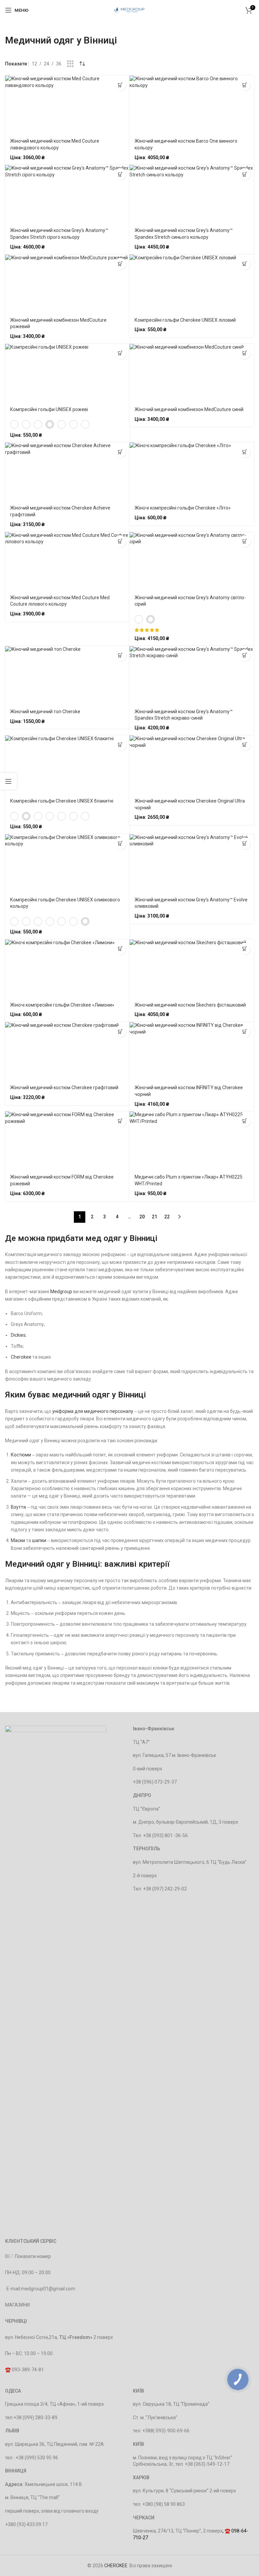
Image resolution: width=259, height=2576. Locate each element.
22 (167, 1217)
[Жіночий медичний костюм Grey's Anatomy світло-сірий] (151, 619)
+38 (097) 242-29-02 (165, 1889)
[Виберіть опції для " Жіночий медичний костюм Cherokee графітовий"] (120, 1031)
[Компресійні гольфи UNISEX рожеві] (50, 424)
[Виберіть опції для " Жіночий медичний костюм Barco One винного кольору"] (245, 85)
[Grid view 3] (70, 64)
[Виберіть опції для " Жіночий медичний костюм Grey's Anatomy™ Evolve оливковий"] (245, 844)
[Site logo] (130, 10)
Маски (18, 1540)
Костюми (21, 1455)
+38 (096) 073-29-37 (155, 1782)
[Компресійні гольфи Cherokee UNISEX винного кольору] (62, 424)
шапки (39, 1540)
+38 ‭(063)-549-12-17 (207, 2464)
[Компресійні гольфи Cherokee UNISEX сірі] (73, 424)
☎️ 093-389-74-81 (24, 2370)
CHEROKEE (116, 2566)
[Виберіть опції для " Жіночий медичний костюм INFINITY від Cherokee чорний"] (245, 1031)
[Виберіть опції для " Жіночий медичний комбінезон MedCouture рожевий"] (120, 264)
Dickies (18, 1335)
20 (142, 1217)
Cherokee (21, 1357)
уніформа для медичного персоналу (93, 1411)
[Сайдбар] (8, 781)
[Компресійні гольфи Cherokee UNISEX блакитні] (26, 424)
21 (154, 1217)
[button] (245, 264)
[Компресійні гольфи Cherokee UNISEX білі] (14, 424)
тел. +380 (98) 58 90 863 (159, 2504)
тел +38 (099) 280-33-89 (31, 2418)
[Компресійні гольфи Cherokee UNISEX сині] (38, 424)
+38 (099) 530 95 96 (37, 2458)
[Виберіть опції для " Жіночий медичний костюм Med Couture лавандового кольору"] (120, 85)
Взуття (18, 1507)
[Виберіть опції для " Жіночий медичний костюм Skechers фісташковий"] (245, 949)
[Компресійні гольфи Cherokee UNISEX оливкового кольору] (85, 424)
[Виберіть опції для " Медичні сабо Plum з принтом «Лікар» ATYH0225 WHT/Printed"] (245, 1121)
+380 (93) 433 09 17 (26, 2524)
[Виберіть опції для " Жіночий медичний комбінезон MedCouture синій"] (245, 353)
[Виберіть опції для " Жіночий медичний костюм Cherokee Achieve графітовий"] (120, 452)
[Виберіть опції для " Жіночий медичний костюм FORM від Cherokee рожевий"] (120, 1121)
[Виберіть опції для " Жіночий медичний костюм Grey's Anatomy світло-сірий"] (245, 541)
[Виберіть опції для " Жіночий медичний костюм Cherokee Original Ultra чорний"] (245, 745)
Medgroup (61, 1292)
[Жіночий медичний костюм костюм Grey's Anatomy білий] (139, 619)
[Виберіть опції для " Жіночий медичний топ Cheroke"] (120, 655)
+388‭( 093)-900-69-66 (166, 2431)
